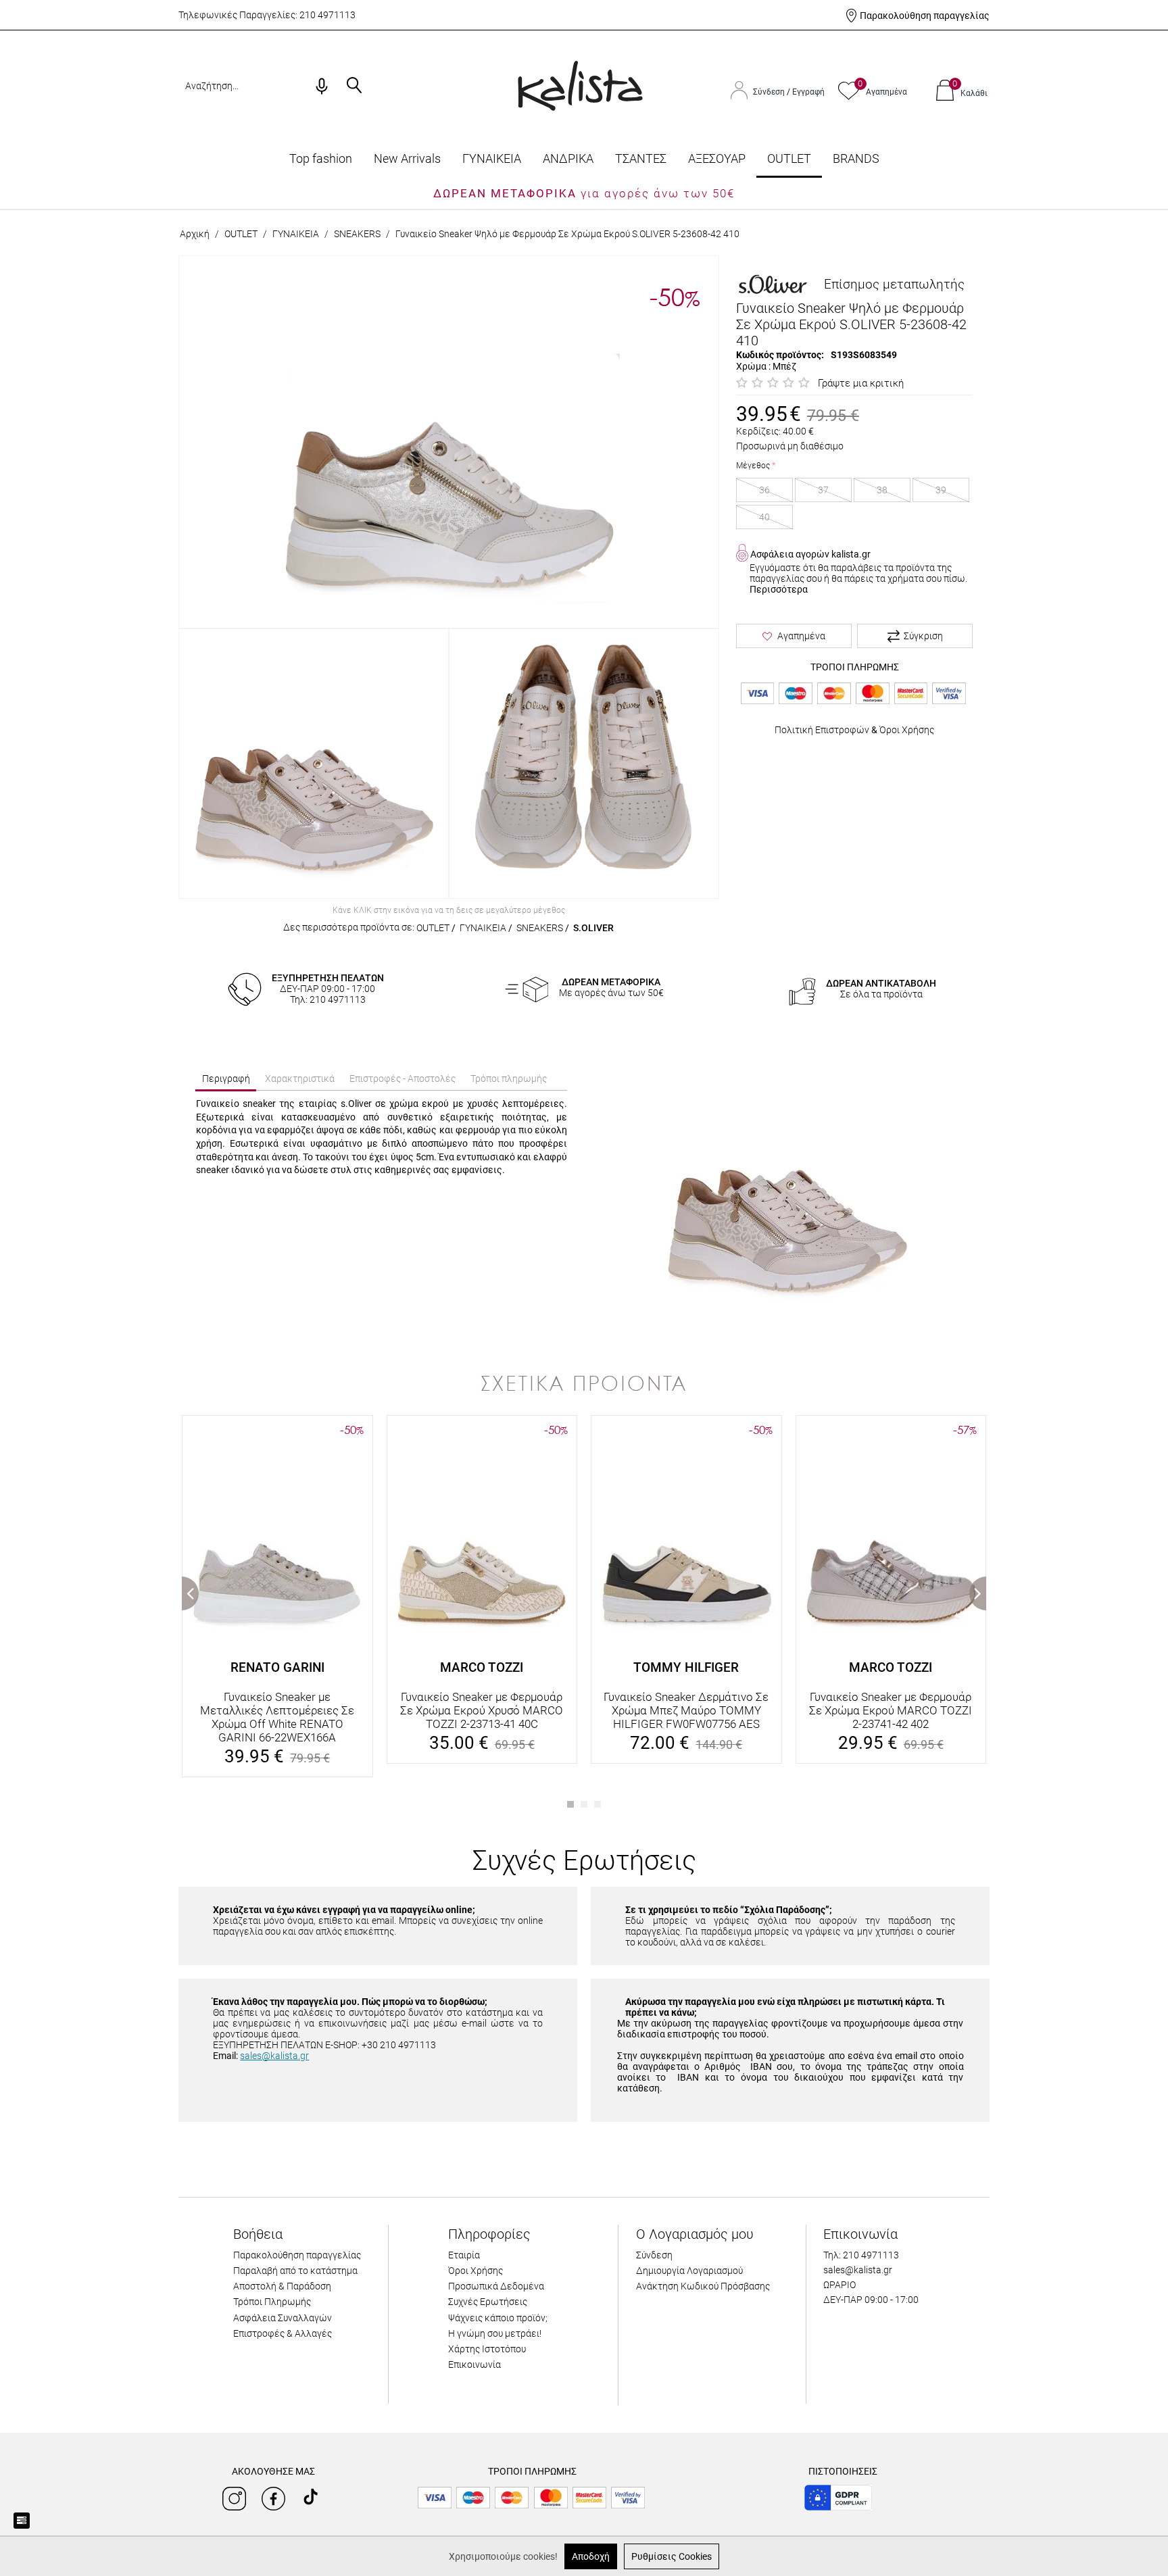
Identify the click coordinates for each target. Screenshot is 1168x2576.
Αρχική (195, 234)
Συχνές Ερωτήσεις (488, 2302)
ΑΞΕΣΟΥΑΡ (717, 158)
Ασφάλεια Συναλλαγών (283, 2318)
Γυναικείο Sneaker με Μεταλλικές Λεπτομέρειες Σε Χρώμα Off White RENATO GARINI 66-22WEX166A (277, 1717)
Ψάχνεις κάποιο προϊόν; (498, 2318)
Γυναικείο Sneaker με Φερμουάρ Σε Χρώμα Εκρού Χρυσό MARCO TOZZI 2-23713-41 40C (482, 1710)
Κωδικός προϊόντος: (780, 355)
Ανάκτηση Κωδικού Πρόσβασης (703, 2286)
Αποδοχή (591, 2556)
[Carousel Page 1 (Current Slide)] (570, 1804)
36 (764, 490)
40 (764, 517)
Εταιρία (464, 2255)
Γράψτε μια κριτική (861, 383)
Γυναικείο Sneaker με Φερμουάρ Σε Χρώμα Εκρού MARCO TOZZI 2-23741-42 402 (891, 1710)
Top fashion (321, 158)
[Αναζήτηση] (354, 86)
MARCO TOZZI (482, 1667)
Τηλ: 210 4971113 (861, 2255)
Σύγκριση (923, 636)
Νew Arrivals (407, 158)
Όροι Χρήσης (907, 730)
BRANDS (856, 158)
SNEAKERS (357, 234)
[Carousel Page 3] (598, 1804)
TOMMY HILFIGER (686, 1667)
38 (882, 490)
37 (823, 490)
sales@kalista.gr (274, 2056)
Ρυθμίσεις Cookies (672, 2556)
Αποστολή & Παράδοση (282, 2286)
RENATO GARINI (277, 1667)
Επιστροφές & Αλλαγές (283, 2333)
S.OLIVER (593, 928)
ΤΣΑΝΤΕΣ (641, 158)
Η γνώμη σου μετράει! (495, 2333)
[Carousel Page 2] (584, 1804)
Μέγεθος (753, 466)
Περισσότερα (779, 589)
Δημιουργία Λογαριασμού (689, 2271)
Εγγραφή (808, 92)
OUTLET (789, 158)
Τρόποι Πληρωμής (272, 2302)
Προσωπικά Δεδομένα (496, 2286)
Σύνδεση (770, 92)
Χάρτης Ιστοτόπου (487, 2349)
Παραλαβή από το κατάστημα (295, 2271)
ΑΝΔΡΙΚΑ (568, 158)
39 (941, 490)
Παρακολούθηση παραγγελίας (925, 16)
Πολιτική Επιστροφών (822, 730)
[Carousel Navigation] (584, 1409)
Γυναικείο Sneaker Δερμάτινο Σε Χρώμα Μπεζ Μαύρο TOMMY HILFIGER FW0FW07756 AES (686, 1710)
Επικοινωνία (474, 2364)
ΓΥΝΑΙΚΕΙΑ (492, 158)
